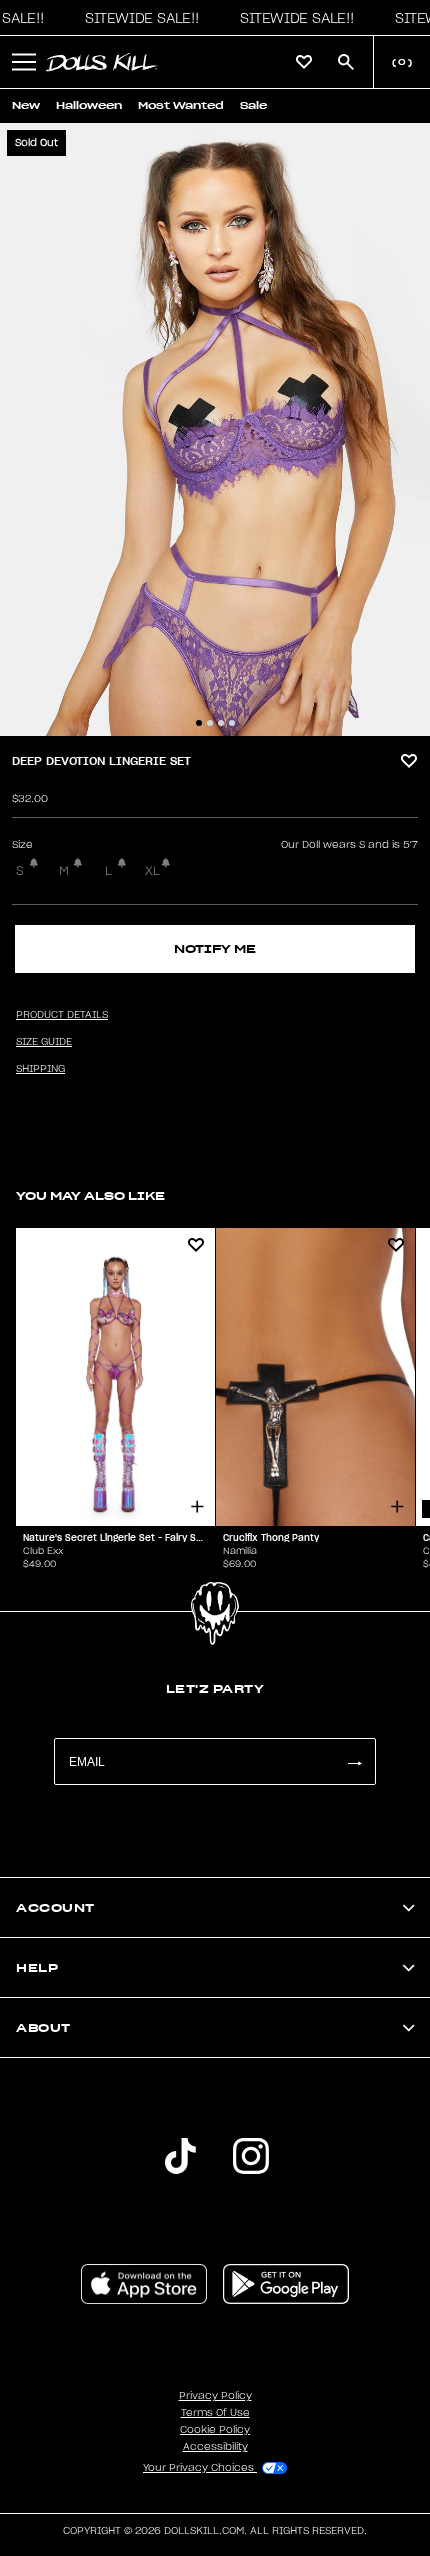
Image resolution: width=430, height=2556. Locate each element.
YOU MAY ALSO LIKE (90, 1195)
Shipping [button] (40, 1069)
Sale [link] (253, 105)
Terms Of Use (215, 2413)
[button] (137, 18)
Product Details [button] (62, 1015)
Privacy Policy (215, 2396)
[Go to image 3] (221, 723)
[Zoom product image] (215, 429)
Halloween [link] (89, 105)
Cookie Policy (215, 2430)
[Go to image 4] (232, 723)
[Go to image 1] (199, 723)
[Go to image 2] (210, 723)
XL (152, 871)
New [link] (26, 105)
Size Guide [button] (44, 1042)
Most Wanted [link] (181, 105)
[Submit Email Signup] (354, 1761)
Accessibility (215, 2447)
